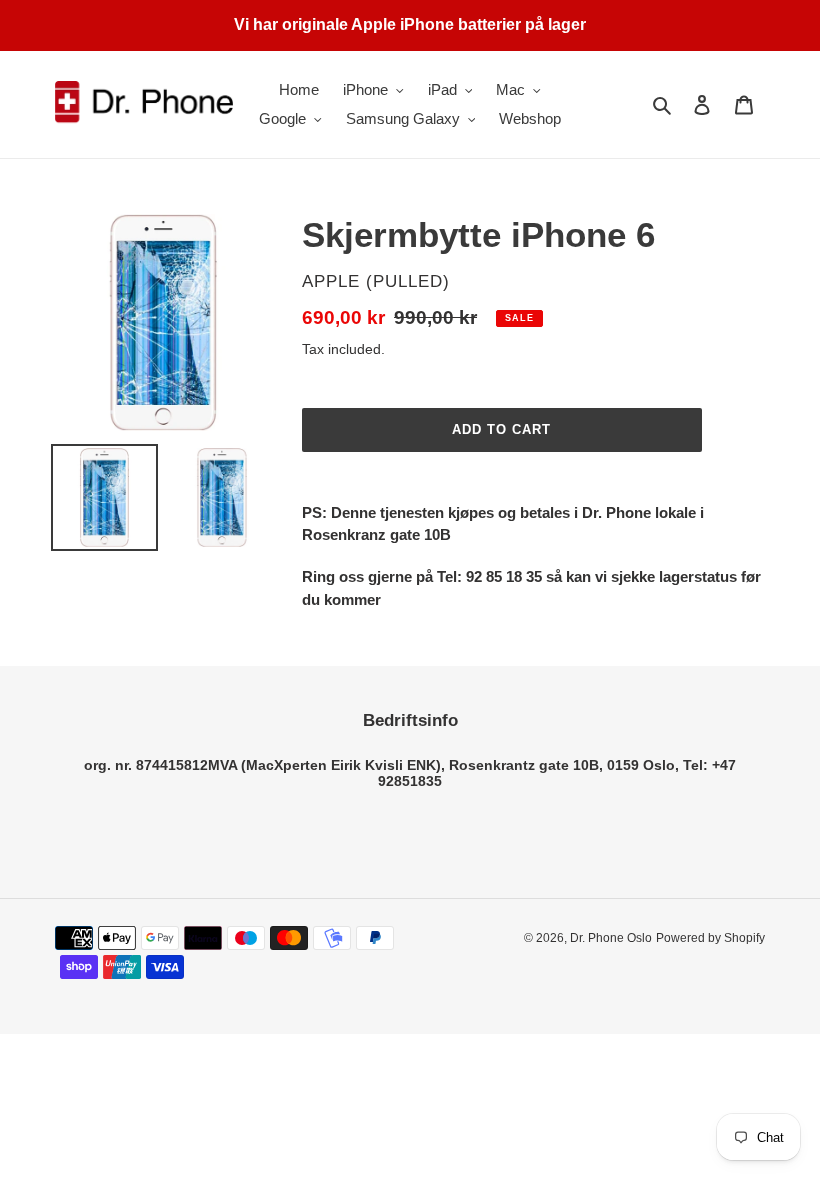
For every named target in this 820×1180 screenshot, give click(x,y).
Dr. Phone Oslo (611, 938)
